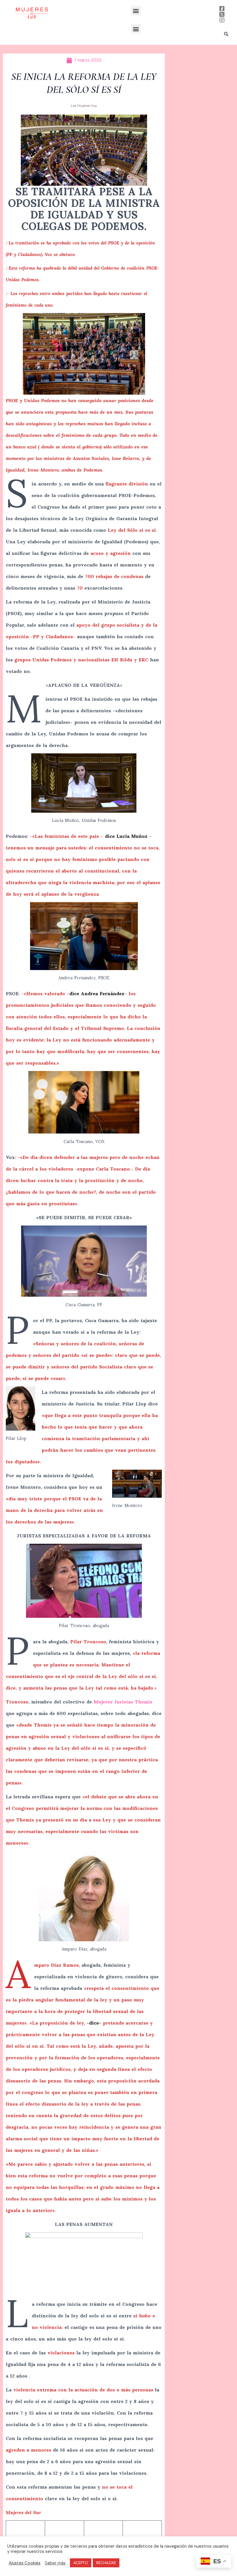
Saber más (55, 2563)
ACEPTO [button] (81, 2563)
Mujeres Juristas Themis (123, 1702)
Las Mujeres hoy (84, 105)
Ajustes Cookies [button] (25, 2563)
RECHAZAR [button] (106, 2563)
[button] (136, 11)
